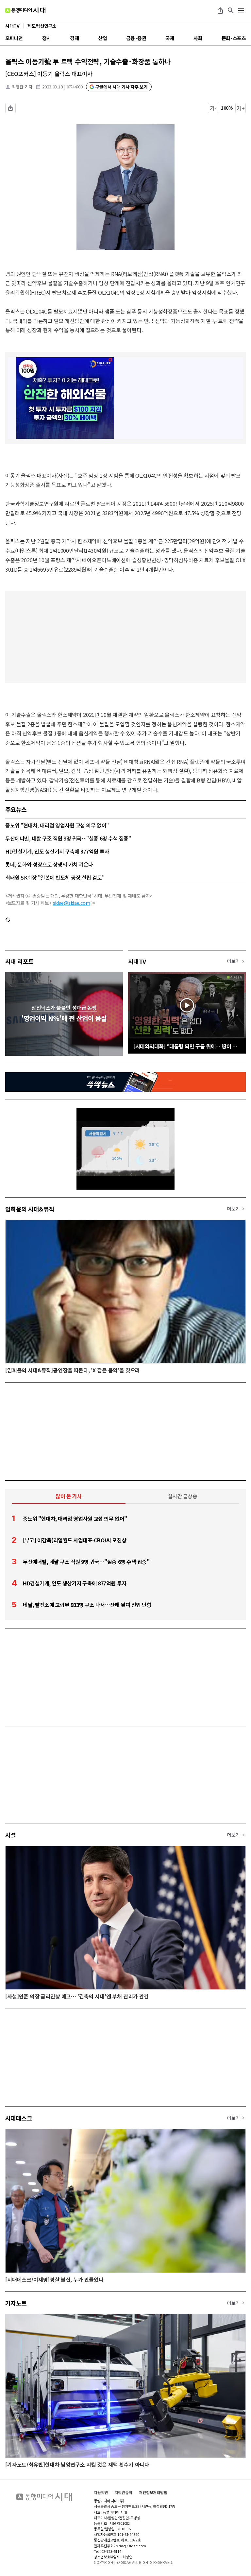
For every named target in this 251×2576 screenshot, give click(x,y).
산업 (102, 38)
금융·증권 (136, 38)
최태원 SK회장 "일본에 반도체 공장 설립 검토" (55, 877)
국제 (170, 38)
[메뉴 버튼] (241, 10)
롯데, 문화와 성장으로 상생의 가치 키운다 (49, 864)
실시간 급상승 (183, 1496)
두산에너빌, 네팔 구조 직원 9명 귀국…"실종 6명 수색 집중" (68, 838)
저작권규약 (124, 2492)
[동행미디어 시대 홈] (25, 10)
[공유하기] (220, 10)
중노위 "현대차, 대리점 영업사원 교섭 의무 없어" (57, 825)
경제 (74, 38)
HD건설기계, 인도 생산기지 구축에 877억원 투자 (57, 851)
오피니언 (14, 38)
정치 (47, 38)
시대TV (137, 961)
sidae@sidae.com (72, 903)
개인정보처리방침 (153, 2492)
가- (213, 108)
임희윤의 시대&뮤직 (30, 1209)
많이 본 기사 (69, 1496)
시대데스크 (19, 2118)
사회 (198, 38)
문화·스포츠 (234, 38)
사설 (11, 1835)
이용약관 (101, 2492)
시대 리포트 (19, 961)
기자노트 (16, 2303)
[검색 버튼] (231, 10)
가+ (241, 108)
